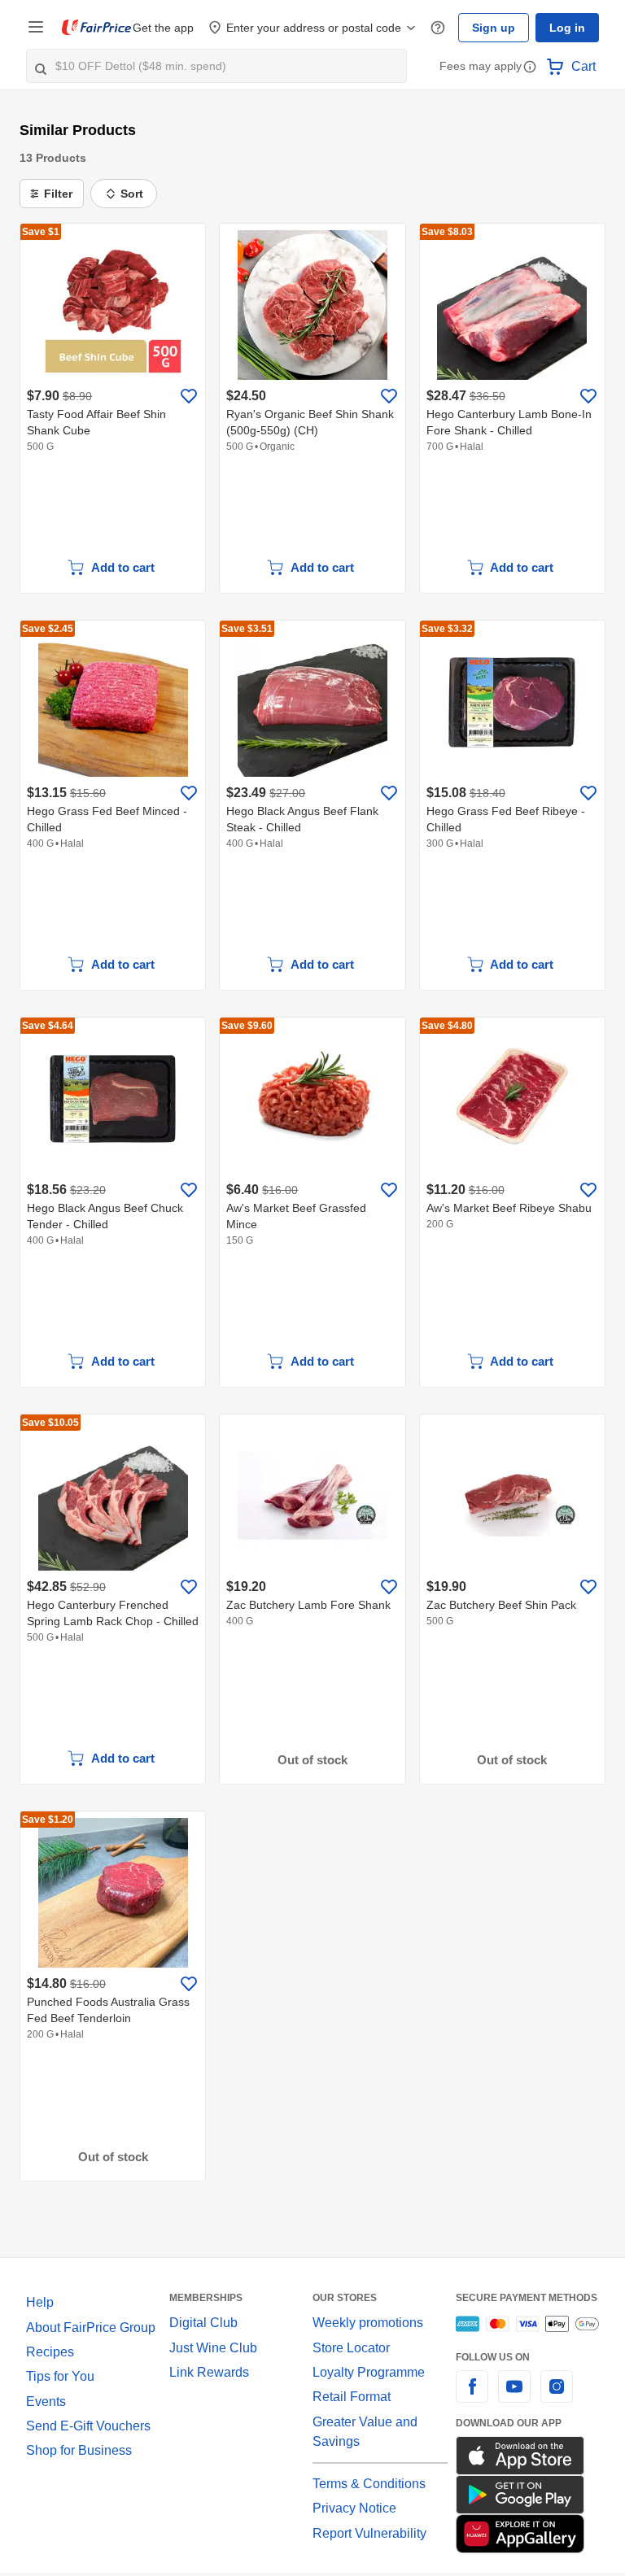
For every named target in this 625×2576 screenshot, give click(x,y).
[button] (530, 68)
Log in (568, 28)
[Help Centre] (445, 28)
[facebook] (472, 2396)
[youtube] (514, 2396)
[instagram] (557, 2396)
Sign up (498, 28)
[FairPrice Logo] (97, 28)
